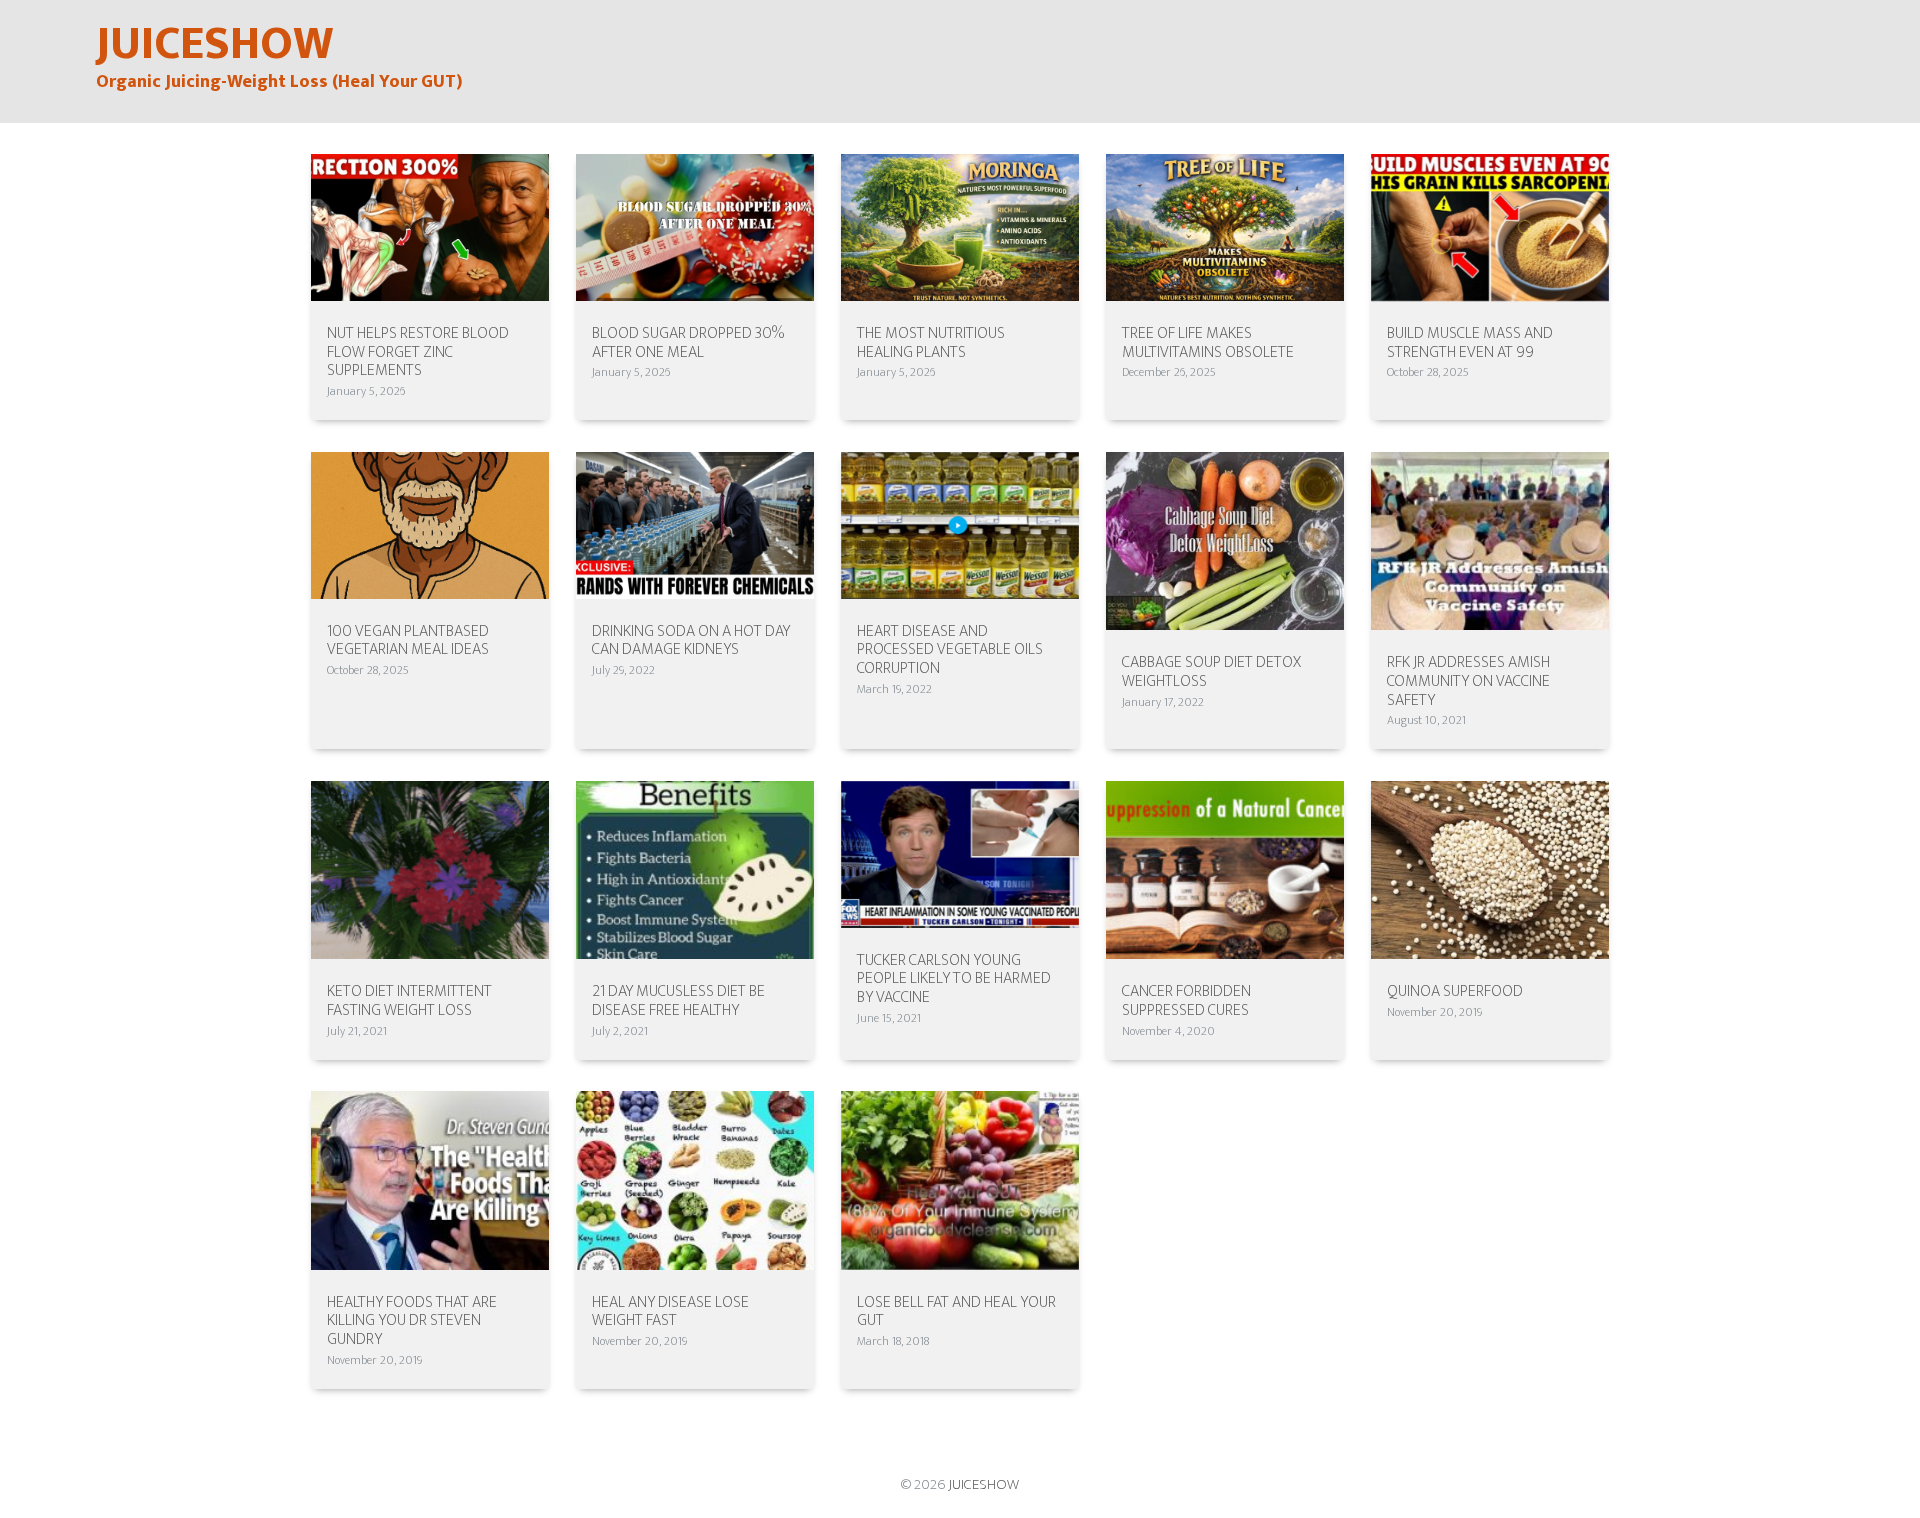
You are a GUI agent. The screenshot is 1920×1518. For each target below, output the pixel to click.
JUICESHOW (983, 1484)
